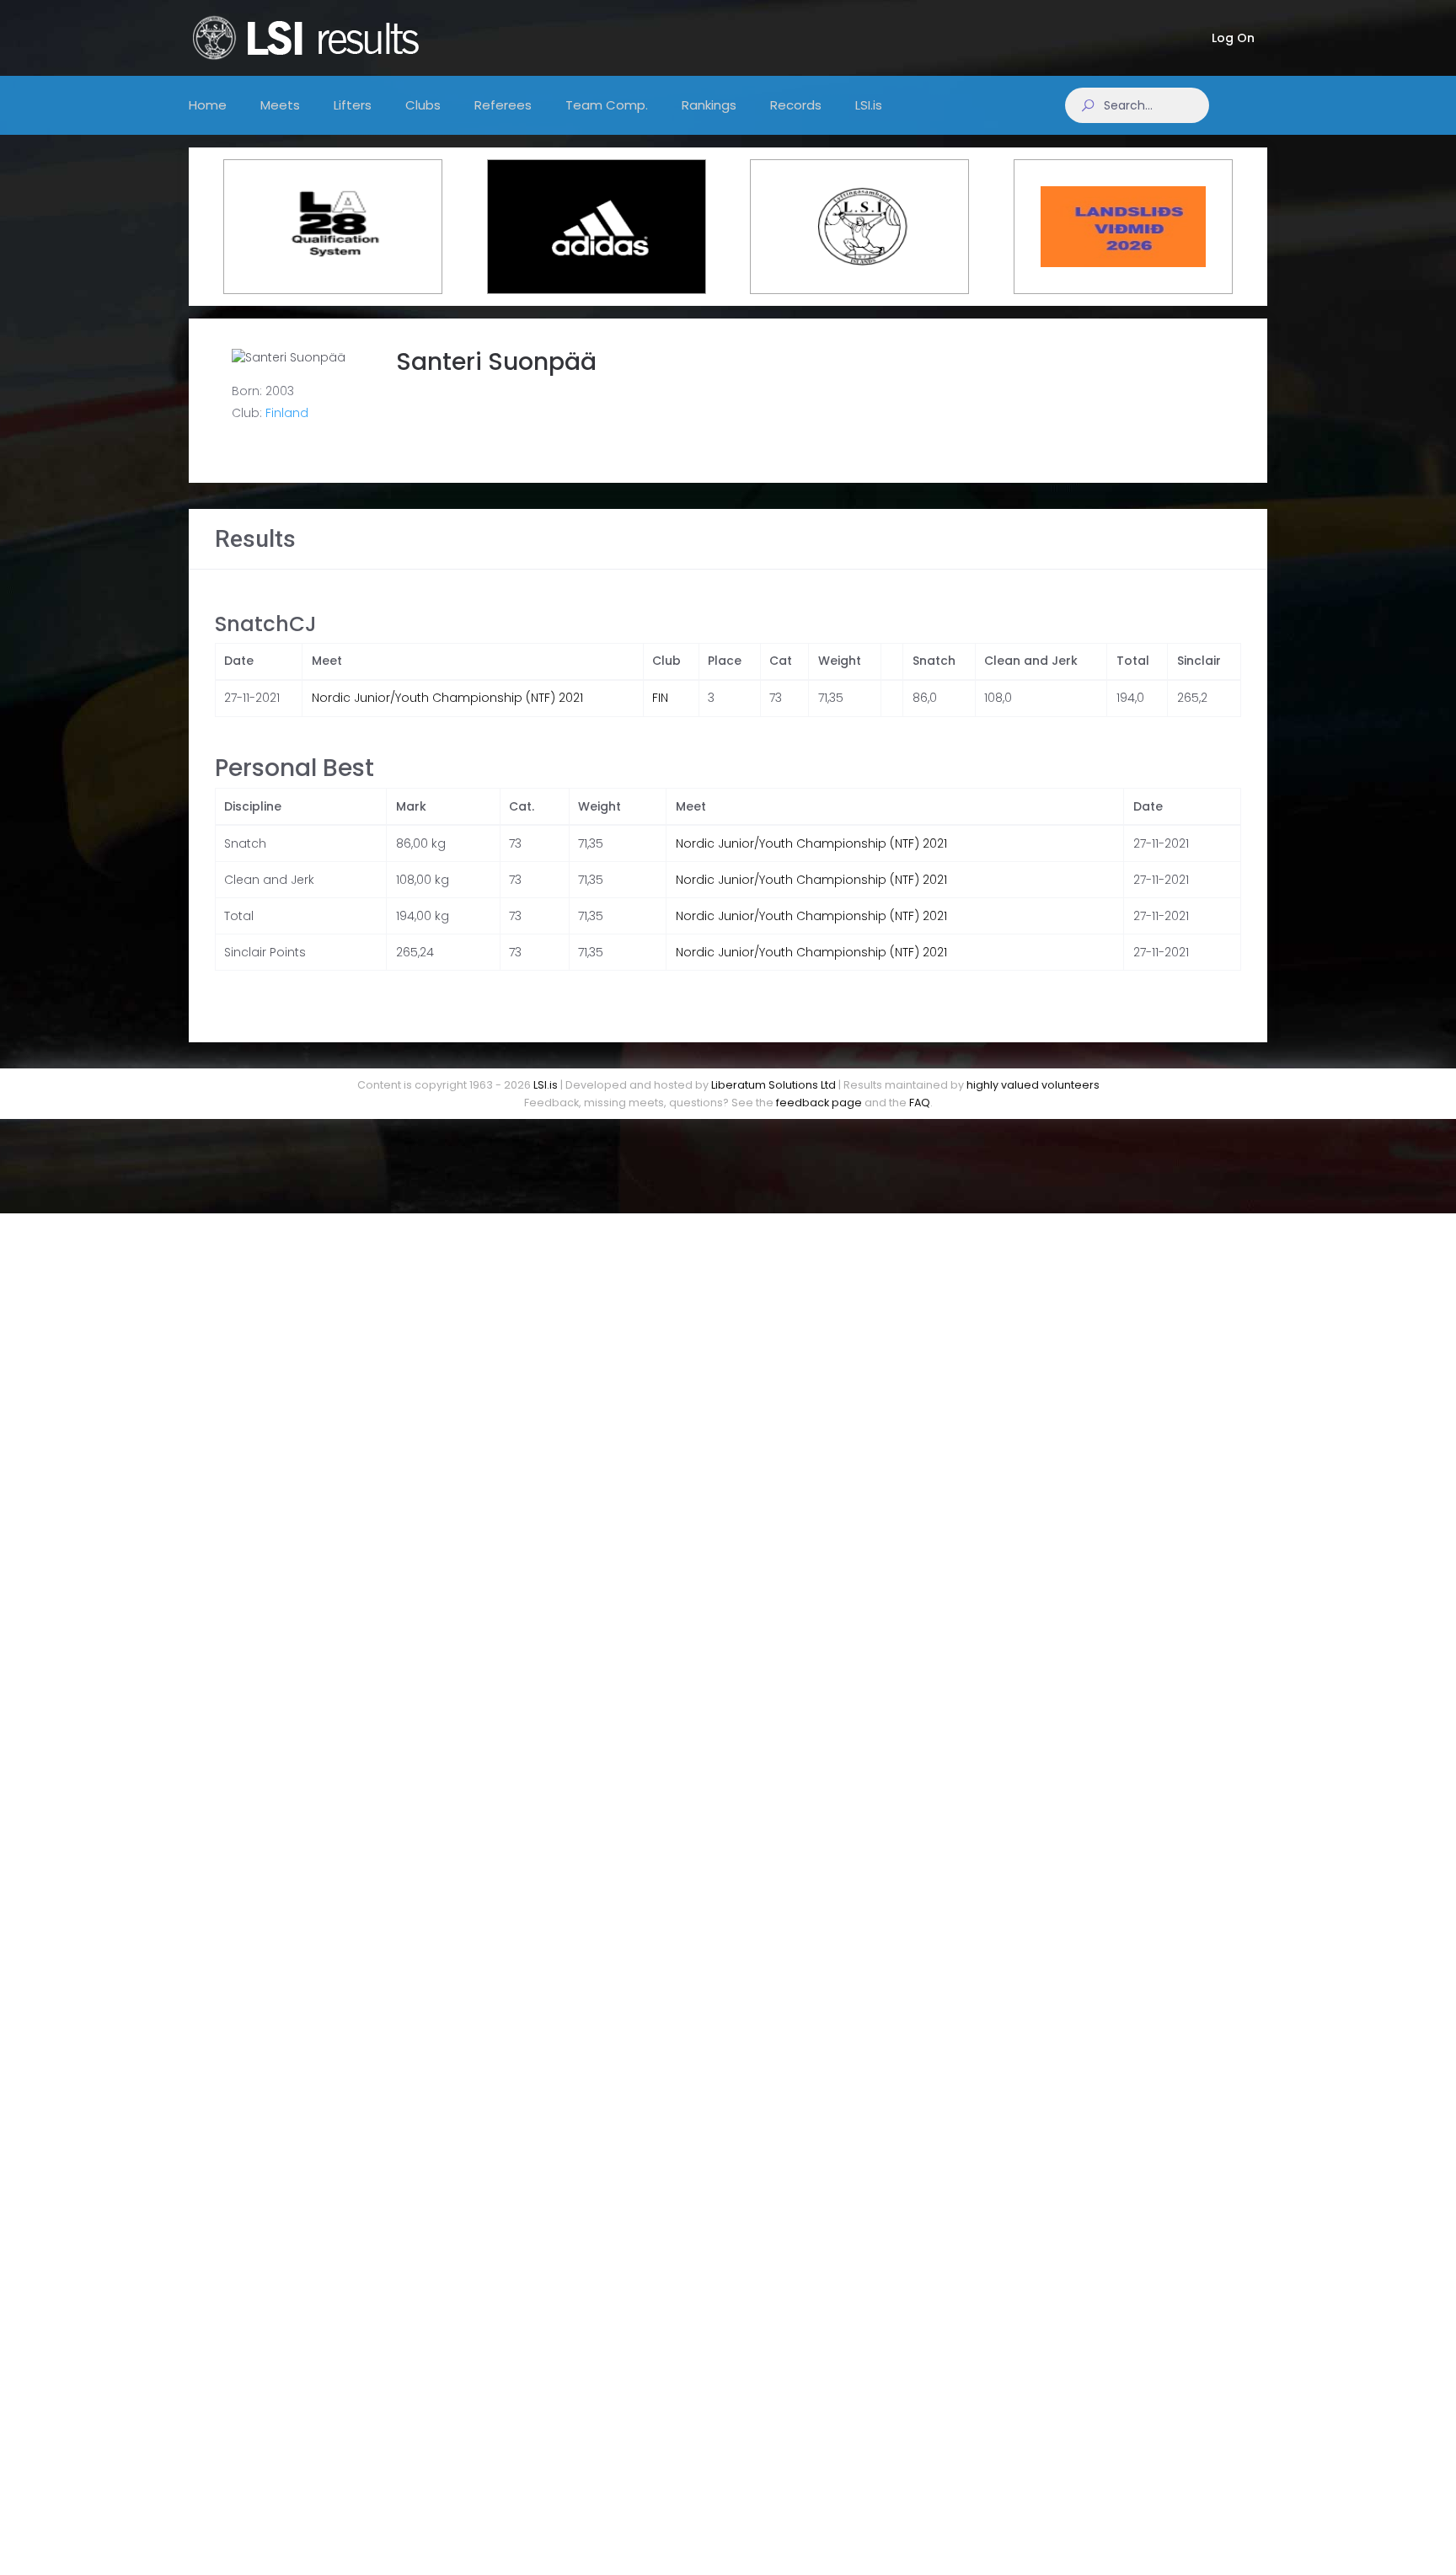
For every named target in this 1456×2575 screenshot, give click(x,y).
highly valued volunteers (1033, 1085)
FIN (660, 698)
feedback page (819, 1103)
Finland (287, 413)
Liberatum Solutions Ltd (773, 1085)
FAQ (920, 1103)
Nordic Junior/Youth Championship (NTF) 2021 (447, 698)
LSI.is (546, 1085)
